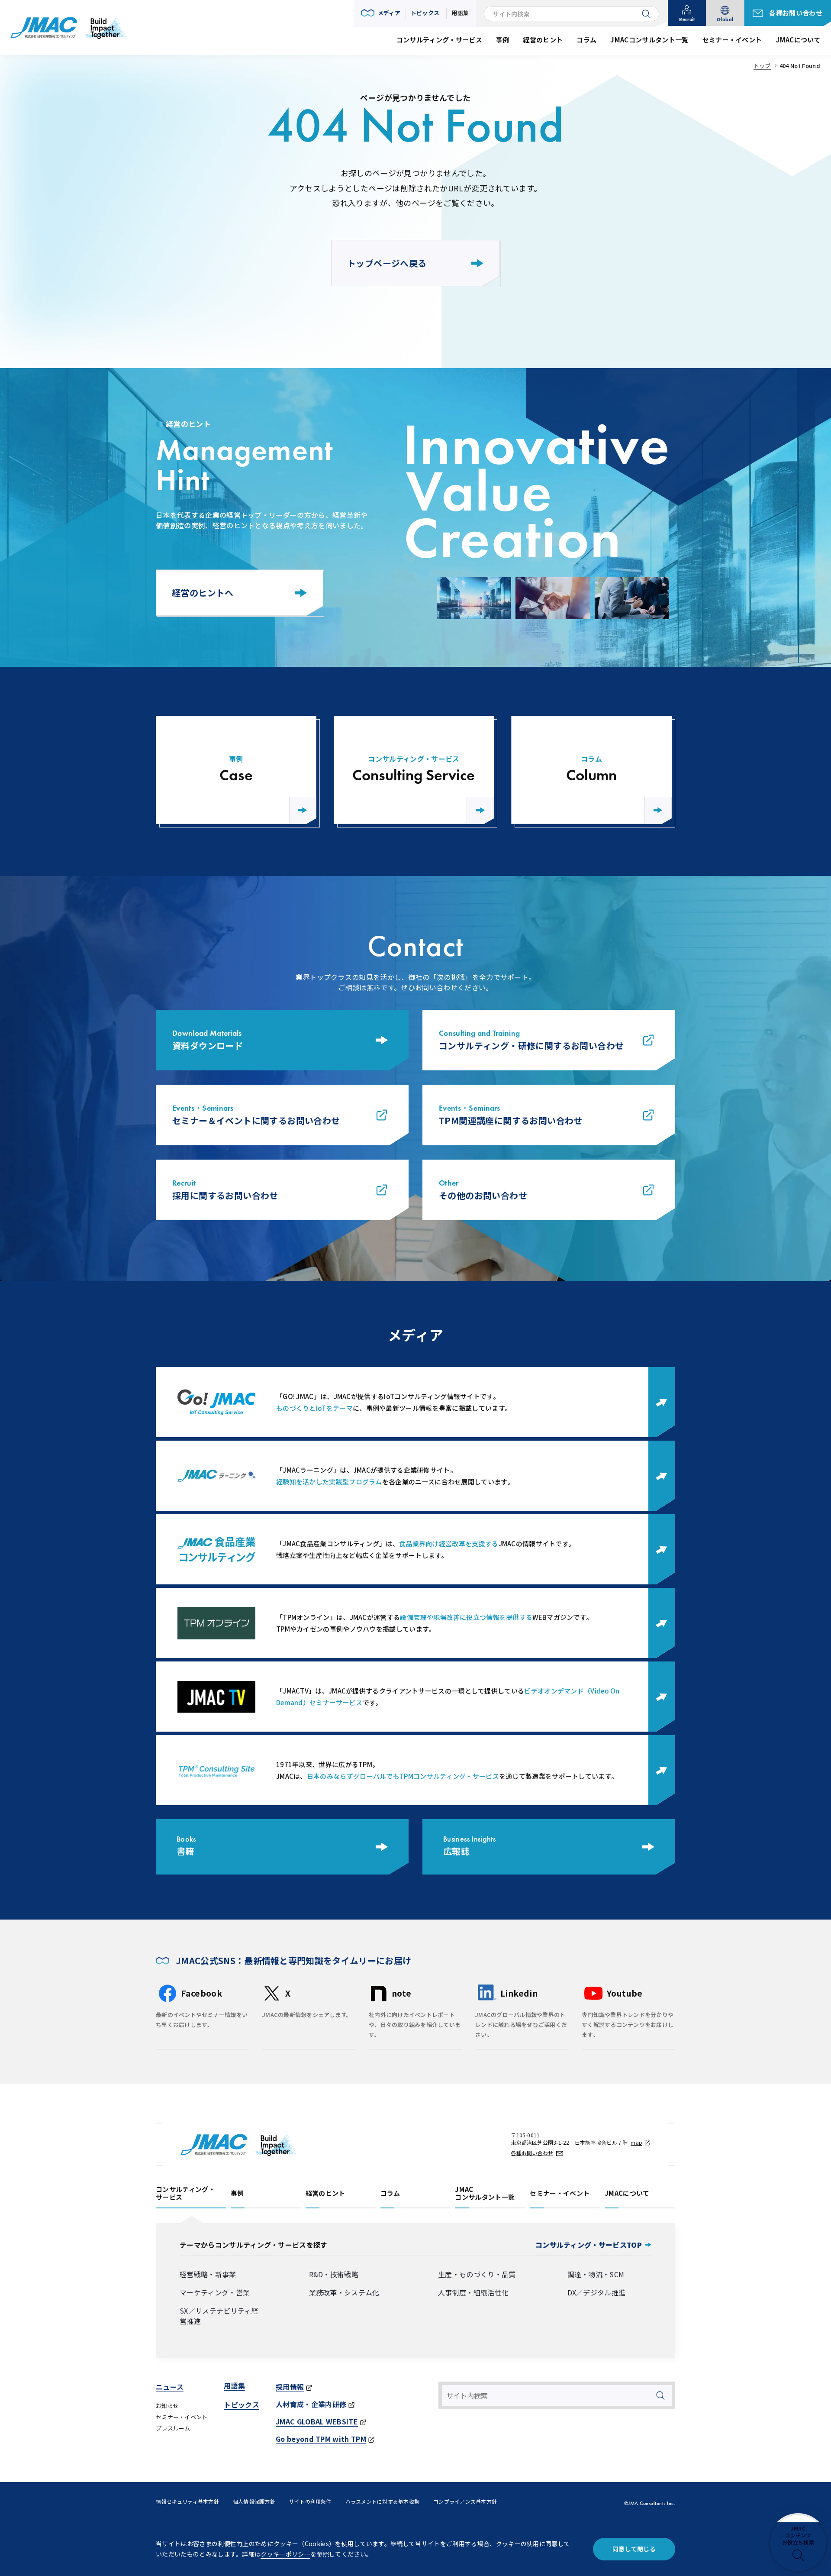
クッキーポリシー (285, 2554)
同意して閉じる (634, 2549)
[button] (381, 13)
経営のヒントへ (203, 593)
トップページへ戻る (387, 263)
